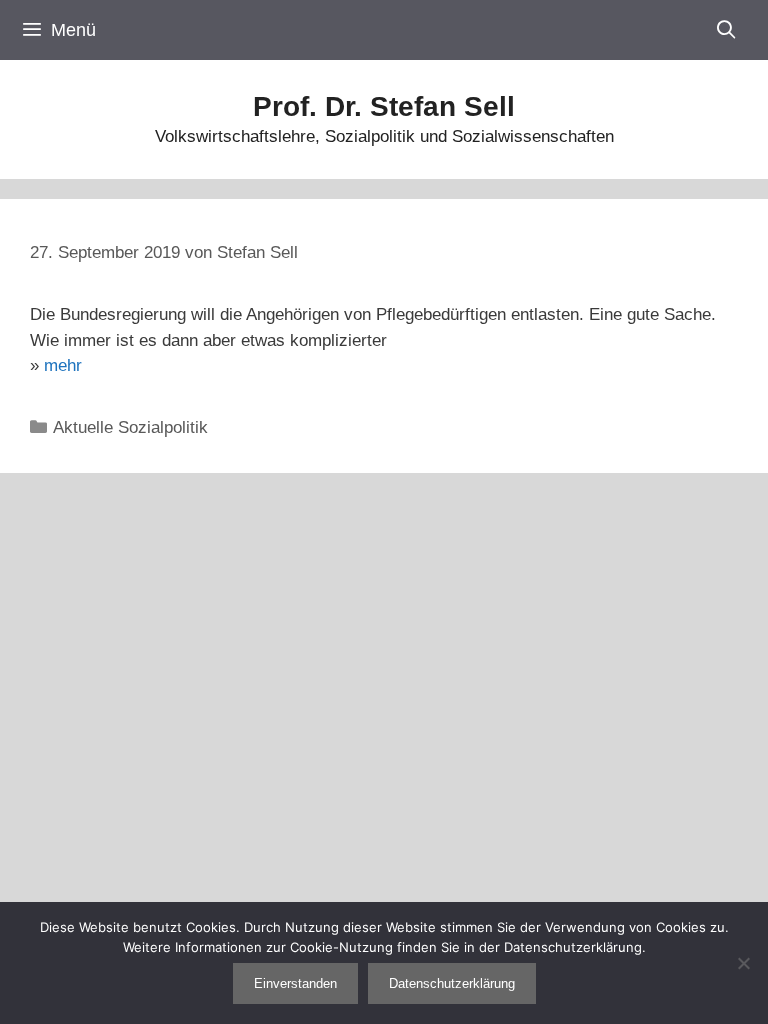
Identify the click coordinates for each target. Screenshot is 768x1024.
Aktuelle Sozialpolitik (130, 427)
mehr (63, 365)
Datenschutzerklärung (452, 983)
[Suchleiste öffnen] (726, 30)
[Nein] (743, 963)
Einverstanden (295, 983)
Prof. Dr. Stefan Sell (384, 106)
